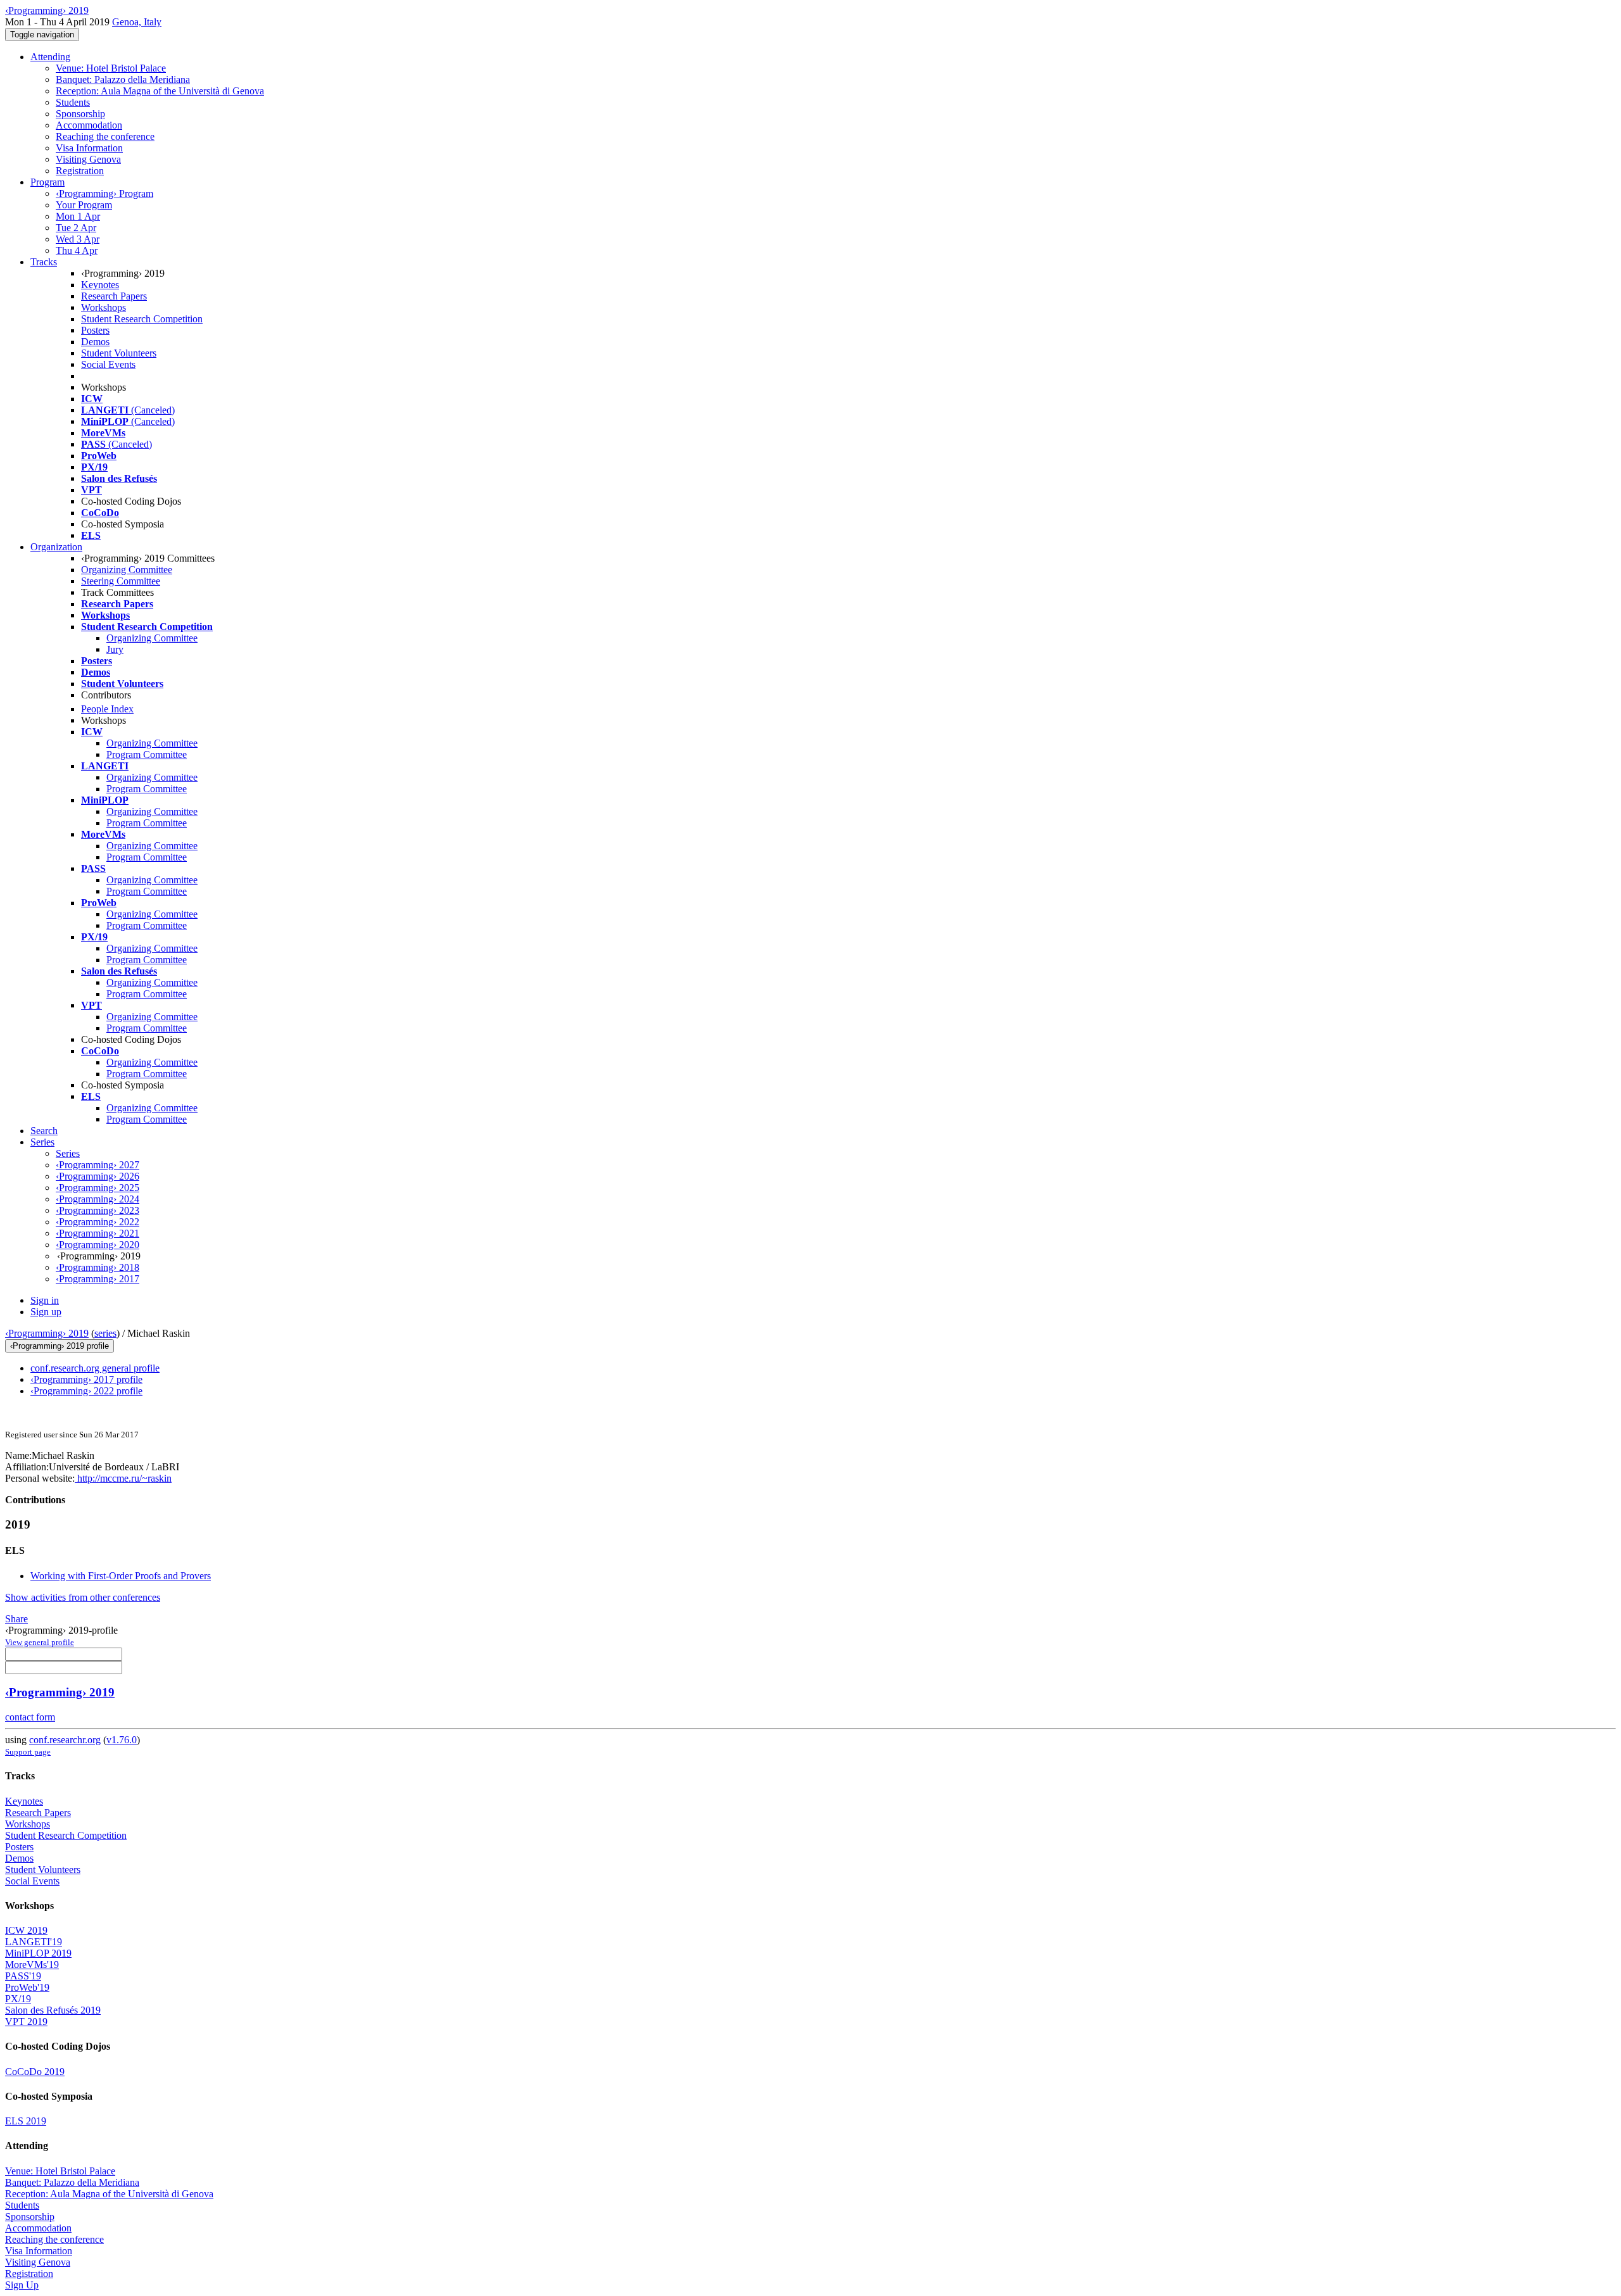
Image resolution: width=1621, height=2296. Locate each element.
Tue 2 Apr (76, 228)
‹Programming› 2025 (98, 1188)
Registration (80, 171)
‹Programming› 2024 (98, 1199)
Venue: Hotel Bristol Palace (111, 68)
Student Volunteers (119, 353)
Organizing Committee (127, 570)
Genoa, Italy (137, 22)
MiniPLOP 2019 (38, 1953)
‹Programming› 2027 (98, 1165)
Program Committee (147, 754)
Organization (56, 547)
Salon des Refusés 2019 (53, 2010)
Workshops (104, 307)
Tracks (44, 262)
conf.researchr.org (65, 1740)
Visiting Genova (88, 159)
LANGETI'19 (34, 1942)
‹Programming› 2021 (98, 1233)
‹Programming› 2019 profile (60, 1346)
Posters (95, 330)
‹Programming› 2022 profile (86, 1391)
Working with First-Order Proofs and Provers (121, 1576)
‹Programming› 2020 (98, 1245)
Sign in (45, 1300)
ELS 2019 (26, 2121)
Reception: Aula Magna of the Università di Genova (160, 91)
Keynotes (100, 285)
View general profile (40, 1642)
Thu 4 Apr (77, 250)
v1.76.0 (122, 1740)
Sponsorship (80, 114)
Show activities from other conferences (83, 1597)
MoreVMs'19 (32, 1965)
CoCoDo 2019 (35, 2072)
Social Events (108, 364)
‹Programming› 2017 (98, 1279)
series (105, 1333)
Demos (95, 342)
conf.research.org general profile (95, 1368)
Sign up (46, 1312)
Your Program (84, 205)
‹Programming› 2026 (98, 1176)
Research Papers (114, 296)
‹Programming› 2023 (98, 1210)
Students (73, 102)
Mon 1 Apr (78, 216)
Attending (50, 57)
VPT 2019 (26, 2022)
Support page (28, 1752)
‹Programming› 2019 (47, 1333)
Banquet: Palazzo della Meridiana (123, 79)
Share (16, 1619)
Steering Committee (121, 581)
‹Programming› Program (104, 193)
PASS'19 (23, 1976)
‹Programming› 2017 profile (86, 1379)
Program (47, 182)
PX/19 (18, 1999)
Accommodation (89, 125)
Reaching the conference (105, 136)
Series (68, 1153)
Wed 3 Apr (78, 239)
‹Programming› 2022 (98, 1222)
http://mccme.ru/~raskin (123, 1478)
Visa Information (89, 148)
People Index (107, 709)
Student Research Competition (142, 319)
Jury (115, 649)
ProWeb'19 (27, 1987)
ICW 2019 (26, 1930)
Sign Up (22, 2285)
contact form (30, 1717)
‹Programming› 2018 (98, 1267)
